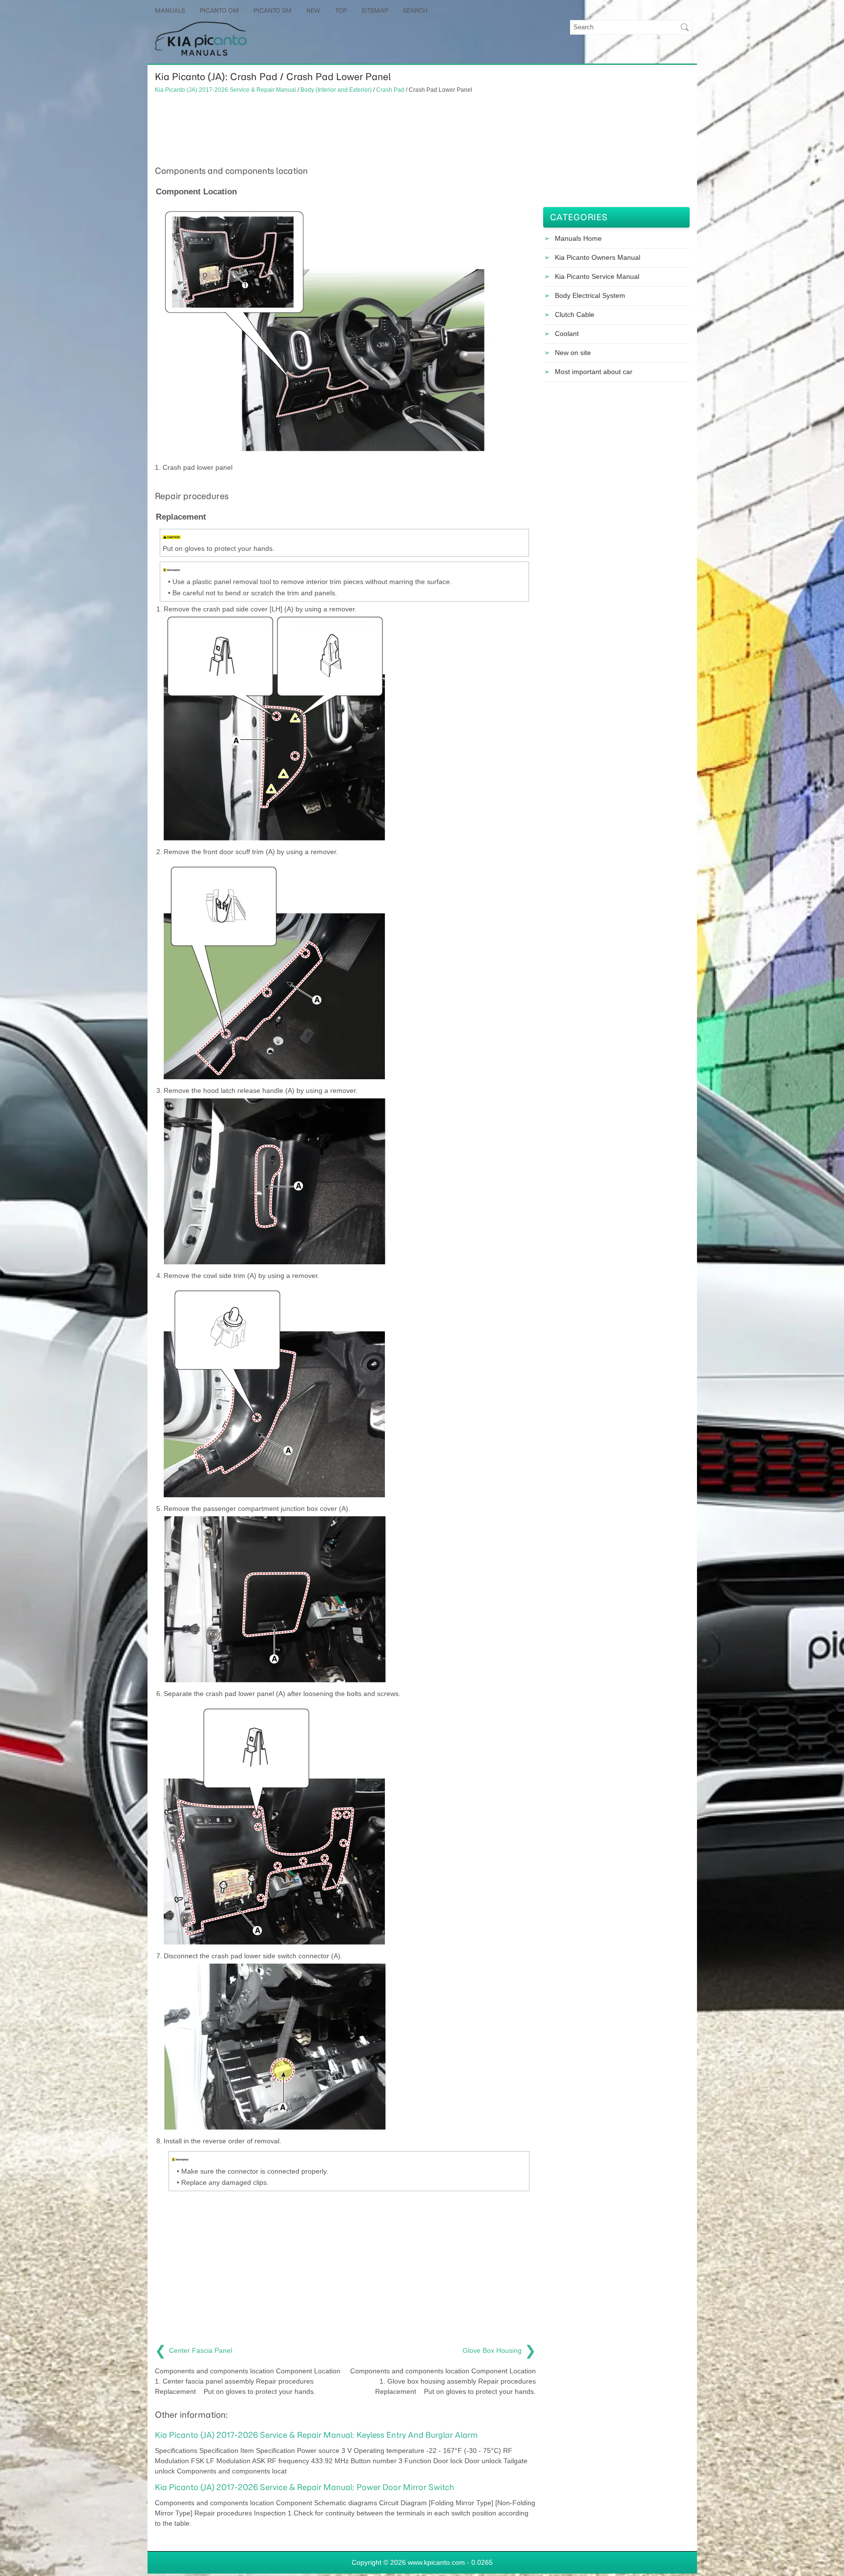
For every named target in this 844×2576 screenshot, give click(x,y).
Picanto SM (273, 10)
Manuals (170, 10)
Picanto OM (219, 10)
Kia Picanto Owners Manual (598, 257)
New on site (573, 353)
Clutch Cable (575, 314)
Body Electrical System (590, 295)
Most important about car (594, 372)
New (313, 10)
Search (415, 10)
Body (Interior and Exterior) (336, 90)
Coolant (567, 334)
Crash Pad (390, 90)
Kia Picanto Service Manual (597, 276)
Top (341, 10)
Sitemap (375, 10)
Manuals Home (578, 238)
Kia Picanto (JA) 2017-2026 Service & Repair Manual (225, 90)
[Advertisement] (345, 128)
